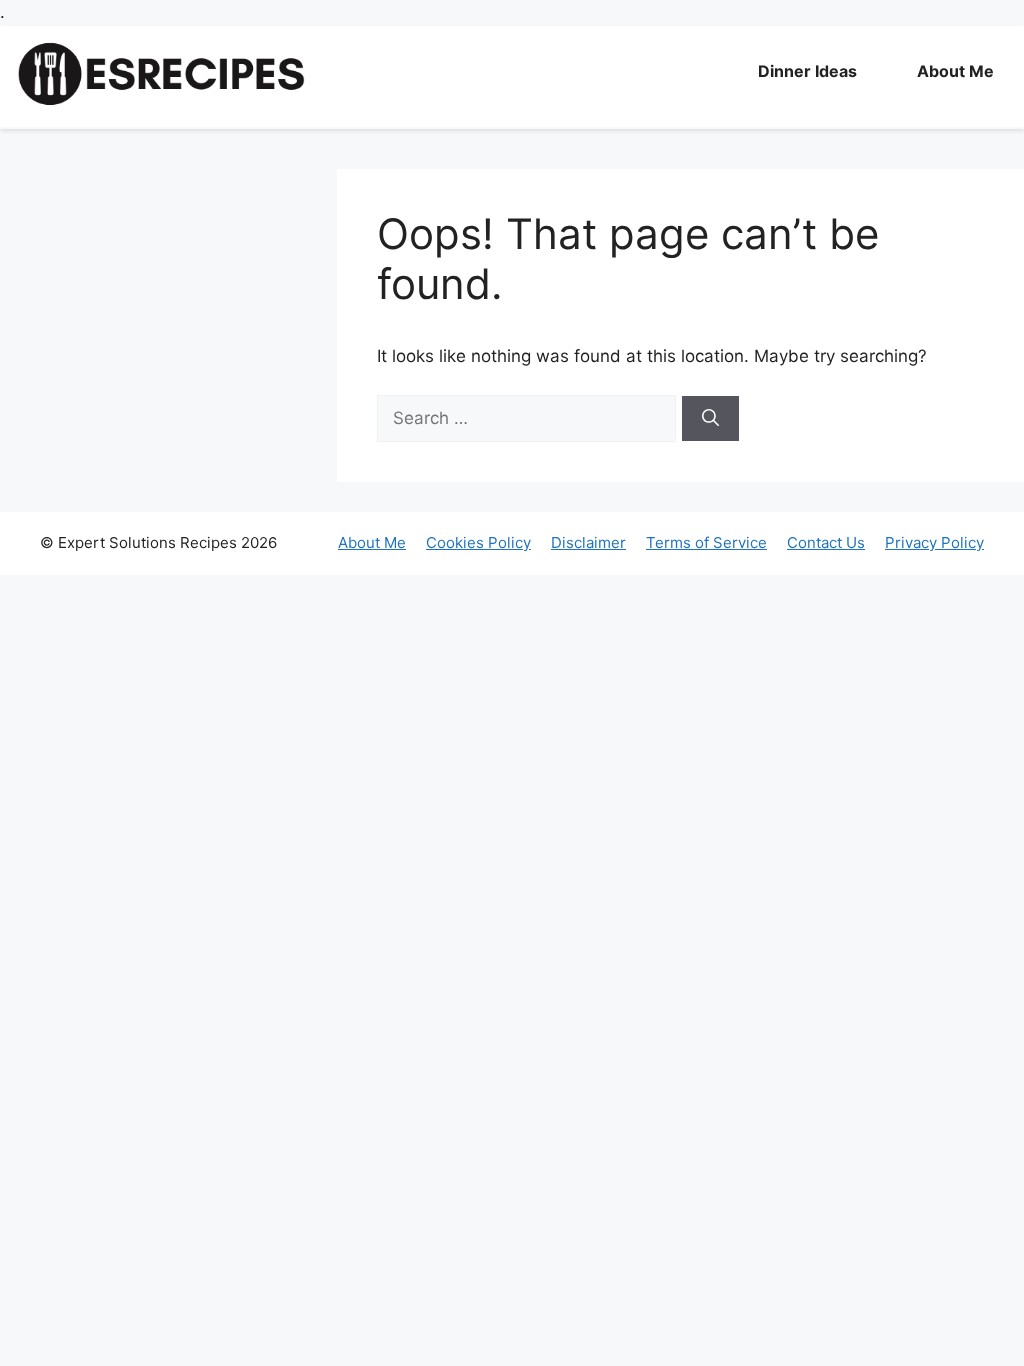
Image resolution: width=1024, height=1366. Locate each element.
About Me (955, 71)
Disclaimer (588, 542)
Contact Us (826, 542)
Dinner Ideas (807, 71)
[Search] (710, 419)
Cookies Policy (478, 542)
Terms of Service (706, 542)
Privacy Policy (934, 542)
